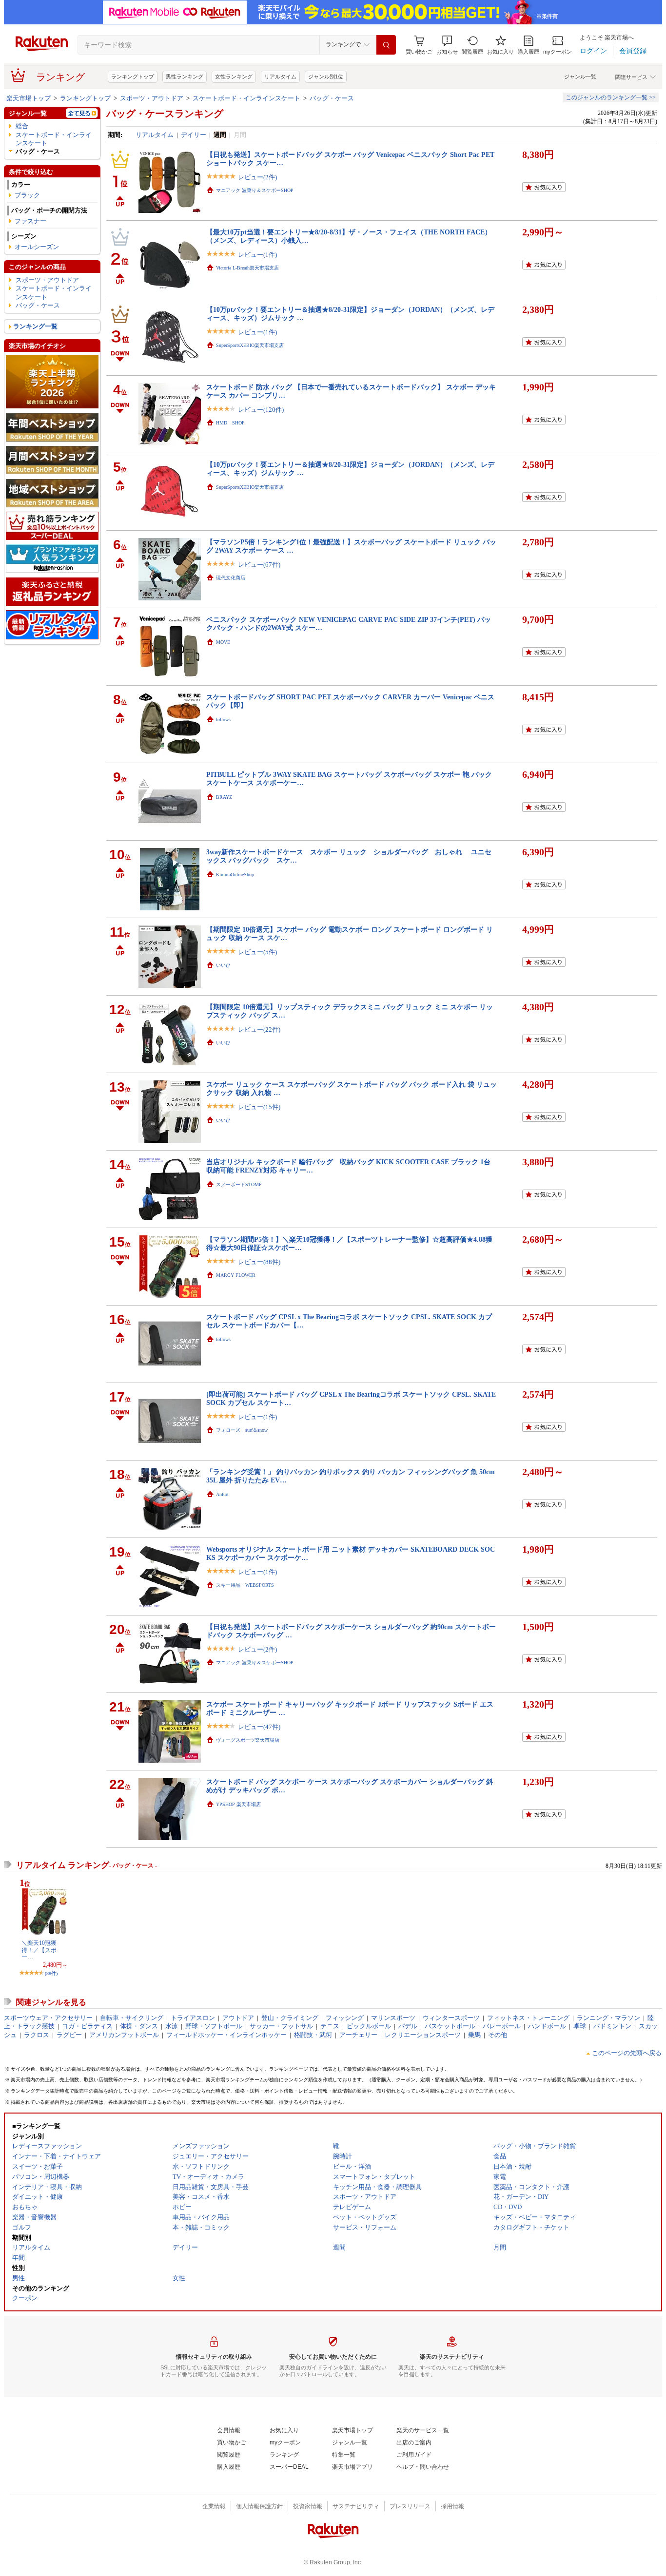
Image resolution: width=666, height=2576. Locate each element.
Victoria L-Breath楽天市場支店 (247, 268)
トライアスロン (193, 2018)
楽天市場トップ (29, 98)
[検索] (386, 45)
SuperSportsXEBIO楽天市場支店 (250, 345)
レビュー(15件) (259, 1107)
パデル (408, 2026)
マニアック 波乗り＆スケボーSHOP (255, 190)
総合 (22, 126)
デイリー (194, 135)
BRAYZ (224, 797)
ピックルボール (369, 2026)
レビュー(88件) (259, 1262)
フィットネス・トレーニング (528, 2018)
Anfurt (222, 1494)
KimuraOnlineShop (235, 875)
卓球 (580, 2026)
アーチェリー (358, 2035)
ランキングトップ (133, 77)
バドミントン (612, 2026)
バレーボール (502, 2026)
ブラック (27, 195)
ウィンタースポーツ (451, 2018)
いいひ (223, 965)
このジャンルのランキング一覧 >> (611, 97)
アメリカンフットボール (124, 2035)
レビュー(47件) (259, 1727)
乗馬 (474, 2035)
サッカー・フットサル (281, 2026)
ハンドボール (547, 2026)
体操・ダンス (139, 2026)
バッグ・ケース (332, 98)
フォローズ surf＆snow (242, 1430)
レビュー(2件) (257, 177)
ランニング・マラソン (608, 2018)
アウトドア (238, 2018)
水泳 (172, 2026)
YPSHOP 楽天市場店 (238, 1804)
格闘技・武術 (313, 2035)
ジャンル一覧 (580, 77)
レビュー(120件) (261, 410)
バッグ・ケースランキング (165, 114)
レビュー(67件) (259, 565)
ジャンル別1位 (326, 77)
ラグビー (69, 2035)
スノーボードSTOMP (239, 1184)
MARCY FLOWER (236, 1275)
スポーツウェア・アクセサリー (48, 2018)
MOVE (223, 642)
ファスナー (30, 221)
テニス (330, 2026)
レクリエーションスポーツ (423, 2035)
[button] (447, 45)
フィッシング (345, 2018)
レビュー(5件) (257, 952)
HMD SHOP (230, 423)
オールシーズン (37, 247)
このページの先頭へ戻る (627, 2053)
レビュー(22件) (259, 1029)
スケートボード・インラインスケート (246, 98)
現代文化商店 (231, 578)
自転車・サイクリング (132, 2018)
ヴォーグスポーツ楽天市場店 (248, 1740)
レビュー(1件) (257, 255)
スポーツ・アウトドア (152, 98)
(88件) (51, 1973)
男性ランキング (185, 77)
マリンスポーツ (393, 2018)
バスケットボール (450, 2026)
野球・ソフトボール (214, 2026)
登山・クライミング (290, 2018)
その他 (498, 2035)
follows (223, 720)
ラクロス (37, 2035)
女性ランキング (234, 77)
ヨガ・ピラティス (87, 2026)
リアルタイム (280, 77)
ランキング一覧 (35, 326)
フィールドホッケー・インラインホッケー (226, 2035)
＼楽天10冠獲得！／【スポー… (39, 1950)
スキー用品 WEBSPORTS (245, 1585)
